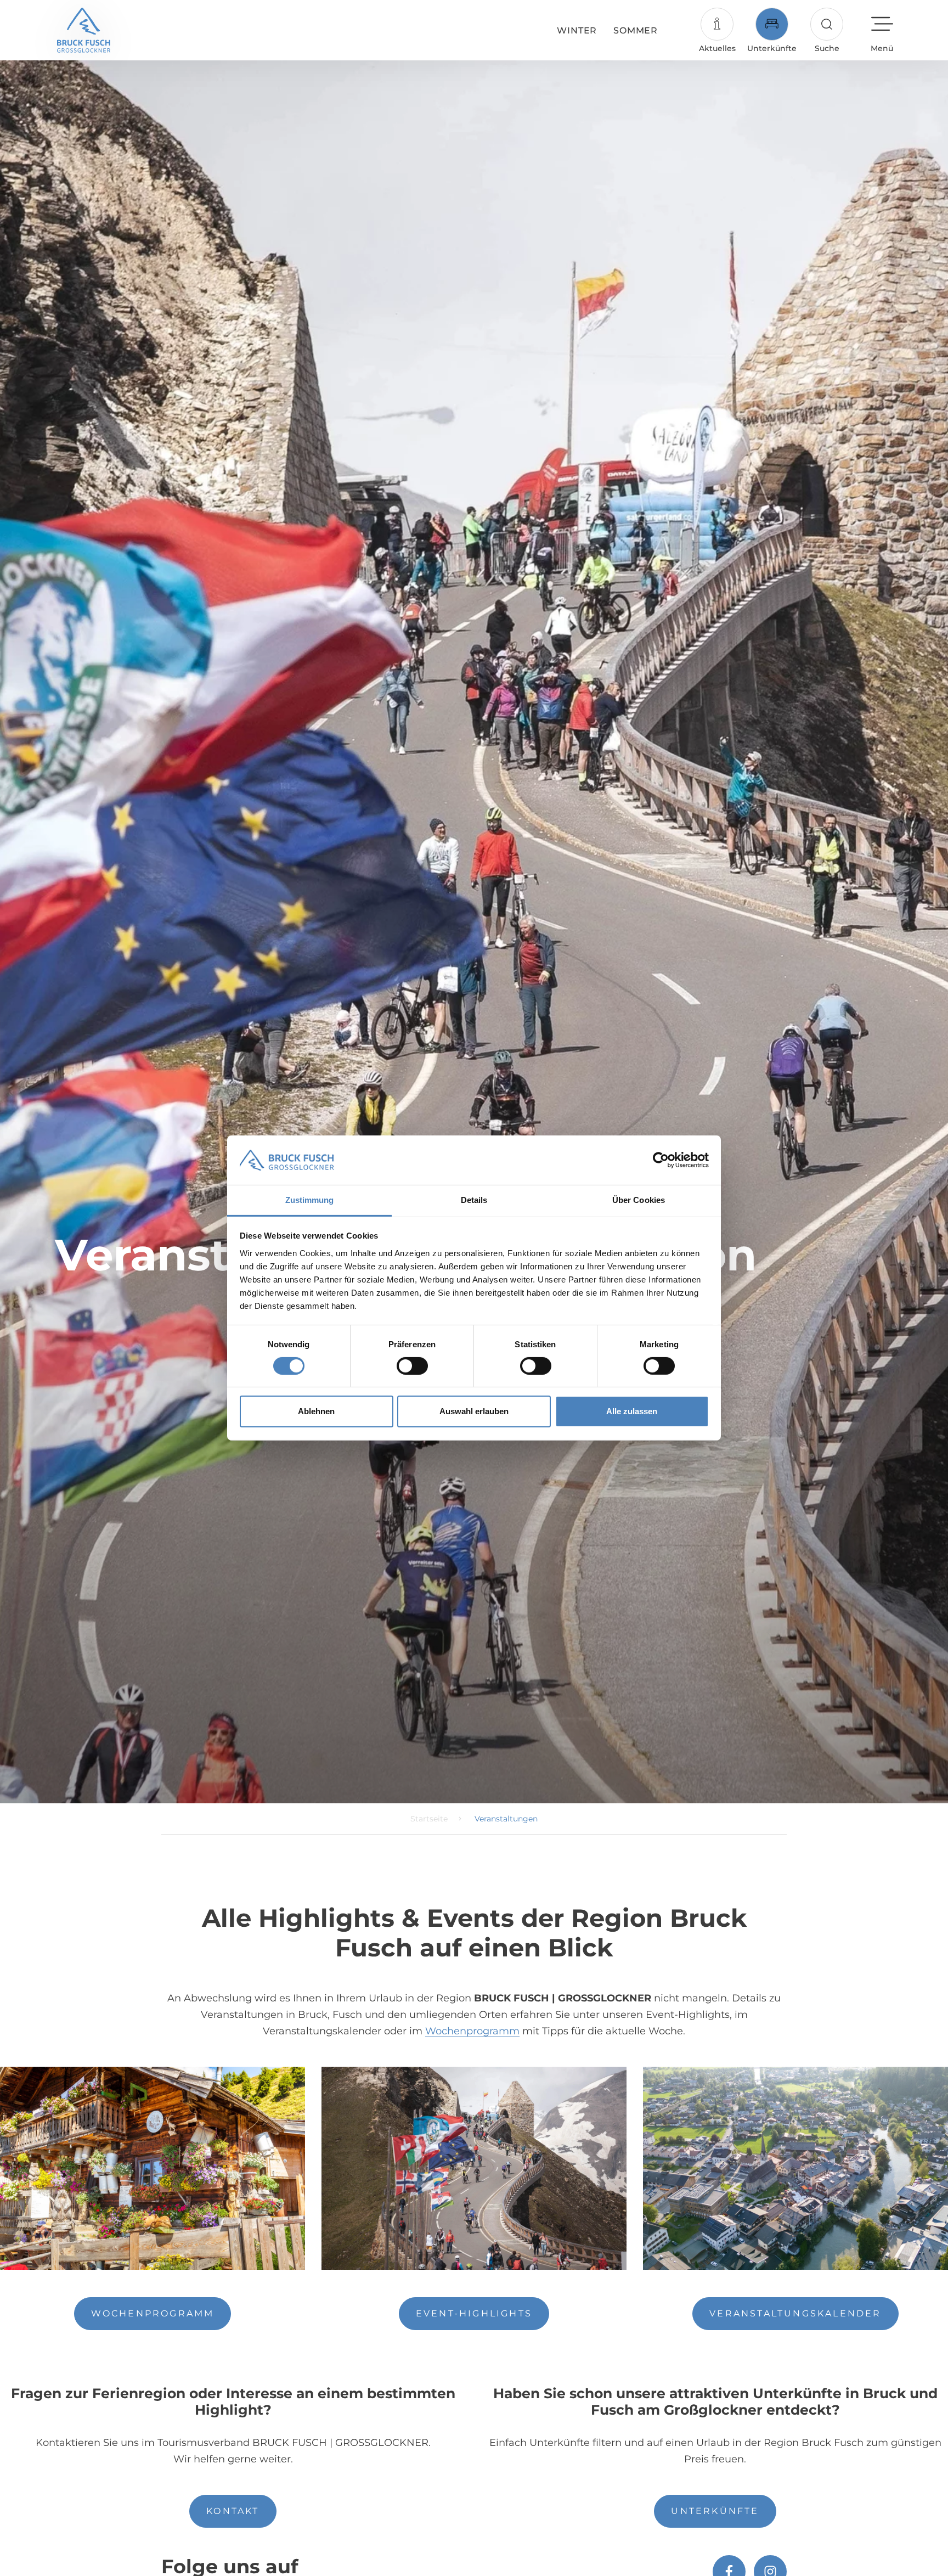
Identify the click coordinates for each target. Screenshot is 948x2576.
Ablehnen (316, 1412)
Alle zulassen (632, 1412)
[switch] (412, 1366)
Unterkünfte (715, 2511)
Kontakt (233, 2511)
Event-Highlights (474, 2313)
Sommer (636, 30)
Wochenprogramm (472, 2031)
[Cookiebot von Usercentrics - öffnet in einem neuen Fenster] (661, 1160)
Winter (577, 30)
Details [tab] (474, 1200)
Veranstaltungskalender (795, 2313)
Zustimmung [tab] (310, 1200)
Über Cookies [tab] (639, 1200)
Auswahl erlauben (474, 1412)
